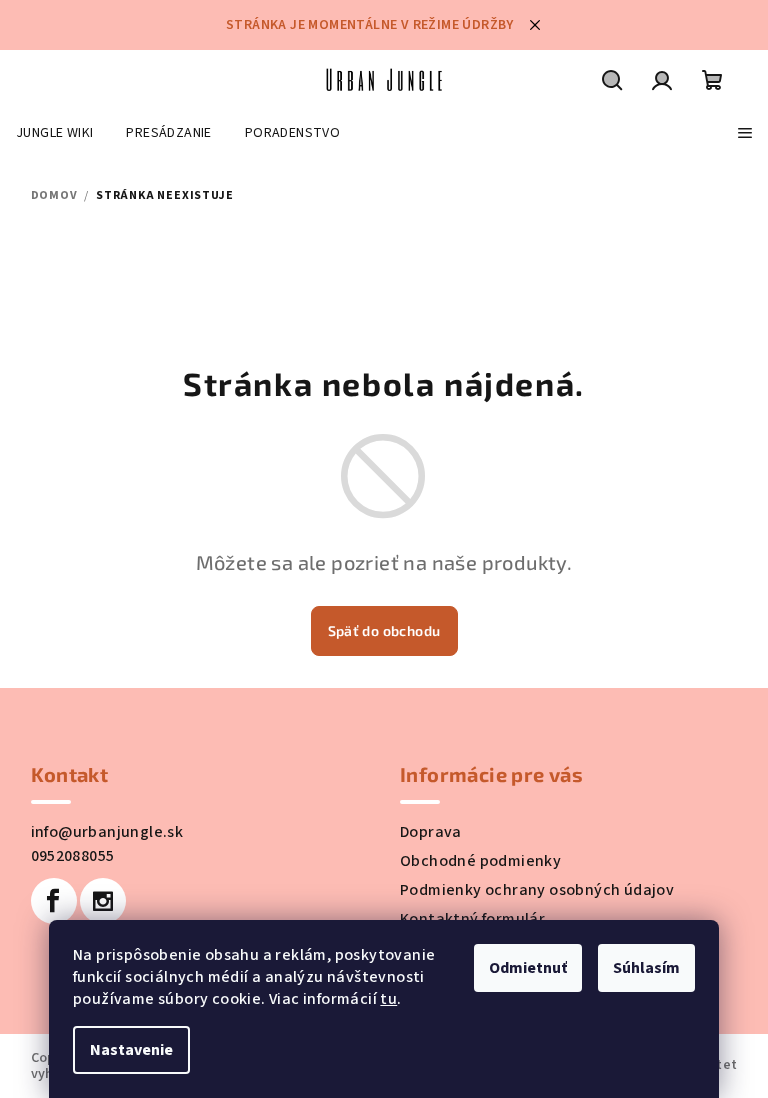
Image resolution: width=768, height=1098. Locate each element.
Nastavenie (131, 1050)
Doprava (431, 832)
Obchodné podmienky (480, 861)
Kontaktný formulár (472, 919)
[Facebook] (54, 901)
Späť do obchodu (384, 630)
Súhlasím (646, 968)
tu (388, 999)
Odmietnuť (528, 968)
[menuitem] (54, 133)
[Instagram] (103, 901)
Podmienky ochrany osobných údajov (537, 890)
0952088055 (73, 856)
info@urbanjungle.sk (107, 832)
